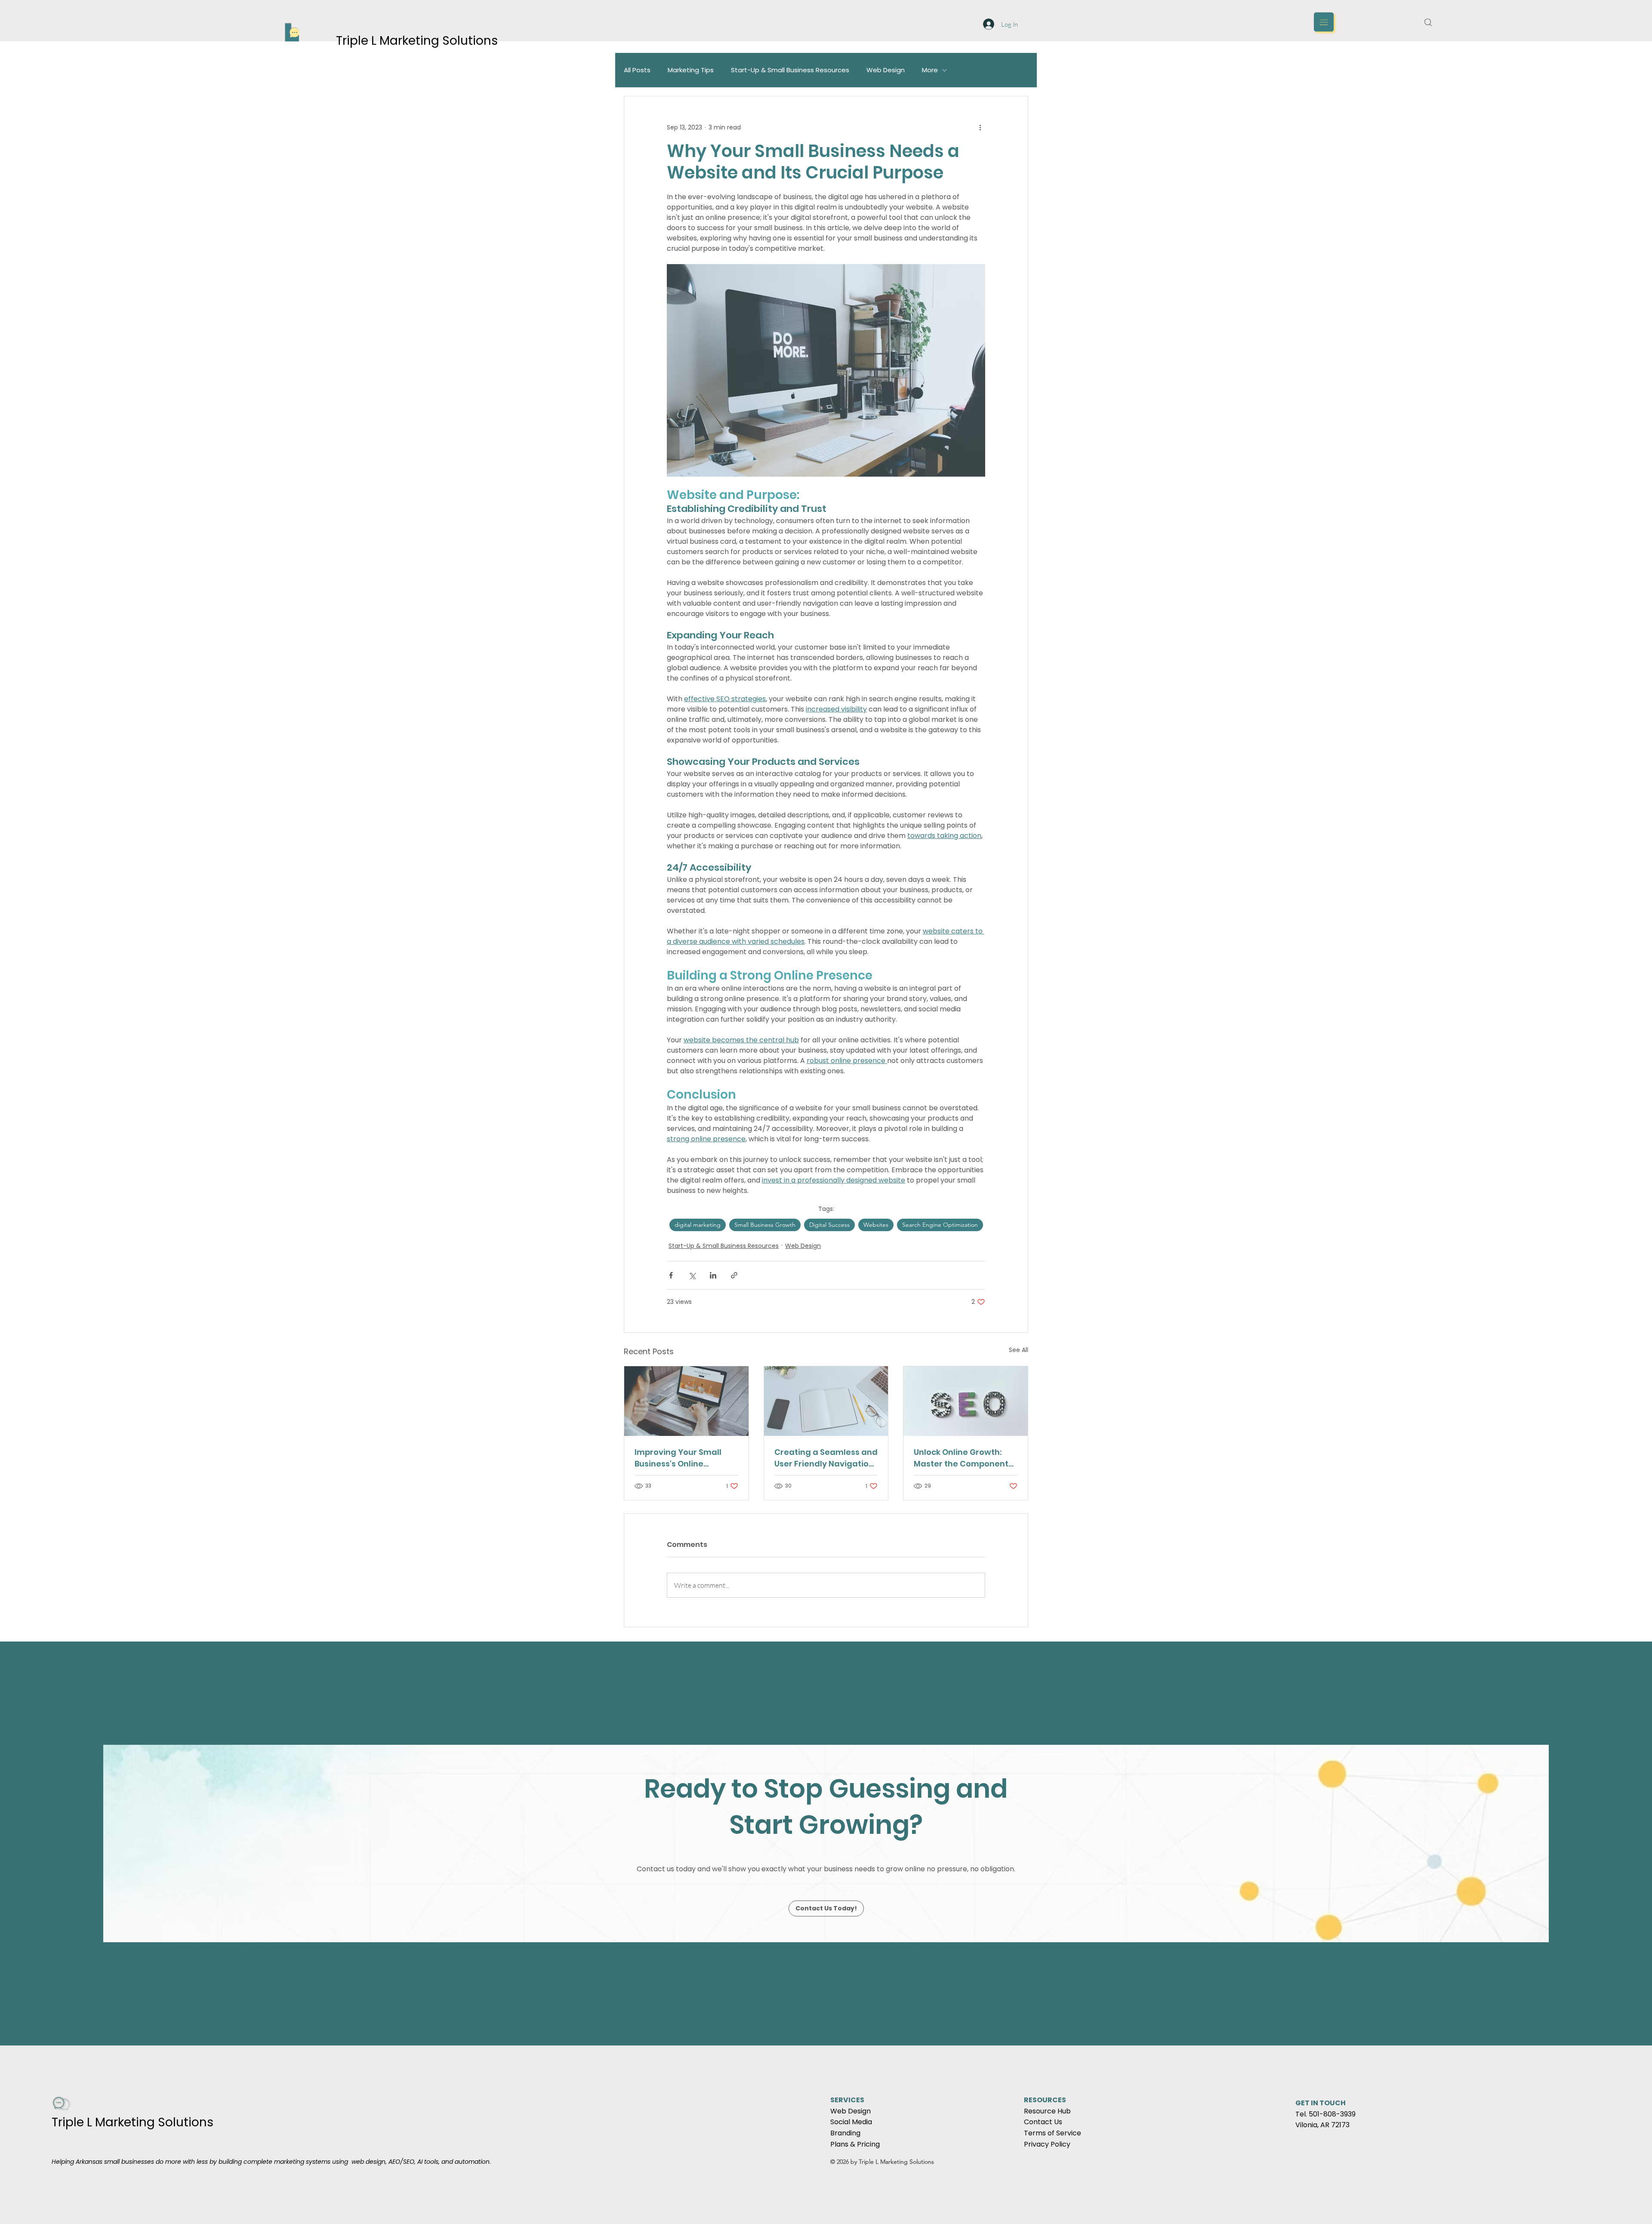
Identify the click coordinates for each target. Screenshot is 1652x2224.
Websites (876, 1225)
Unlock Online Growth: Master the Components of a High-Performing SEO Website (965, 1458)
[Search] (1428, 22)
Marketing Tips (691, 70)
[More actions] (980, 127)
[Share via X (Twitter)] (692, 1275)
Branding (845, 2133)
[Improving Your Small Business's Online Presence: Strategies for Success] (686, 1401)
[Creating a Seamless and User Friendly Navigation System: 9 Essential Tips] (826, 1401)
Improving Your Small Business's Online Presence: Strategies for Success (684, 1458)
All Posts (637, 70)
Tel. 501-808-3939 (1325, 2114)
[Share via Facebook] (671, 1275)
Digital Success (829, 1225)
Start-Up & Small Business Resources (790, 70)
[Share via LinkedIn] (713, 1275)
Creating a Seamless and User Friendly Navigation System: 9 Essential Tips (826, 1458)
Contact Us (1043, 2122)
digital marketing (698, 1225)
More (930, 70)
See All (1019, 1350)
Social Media (851, 2122)
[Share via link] (734, 1275)
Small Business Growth (765, 1225)
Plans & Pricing (855, 2144)
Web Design (886, 70)
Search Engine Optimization (940, 1225)
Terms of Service (1053, 2133)
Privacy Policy (1047, 2144)
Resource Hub (1047, 2111)
